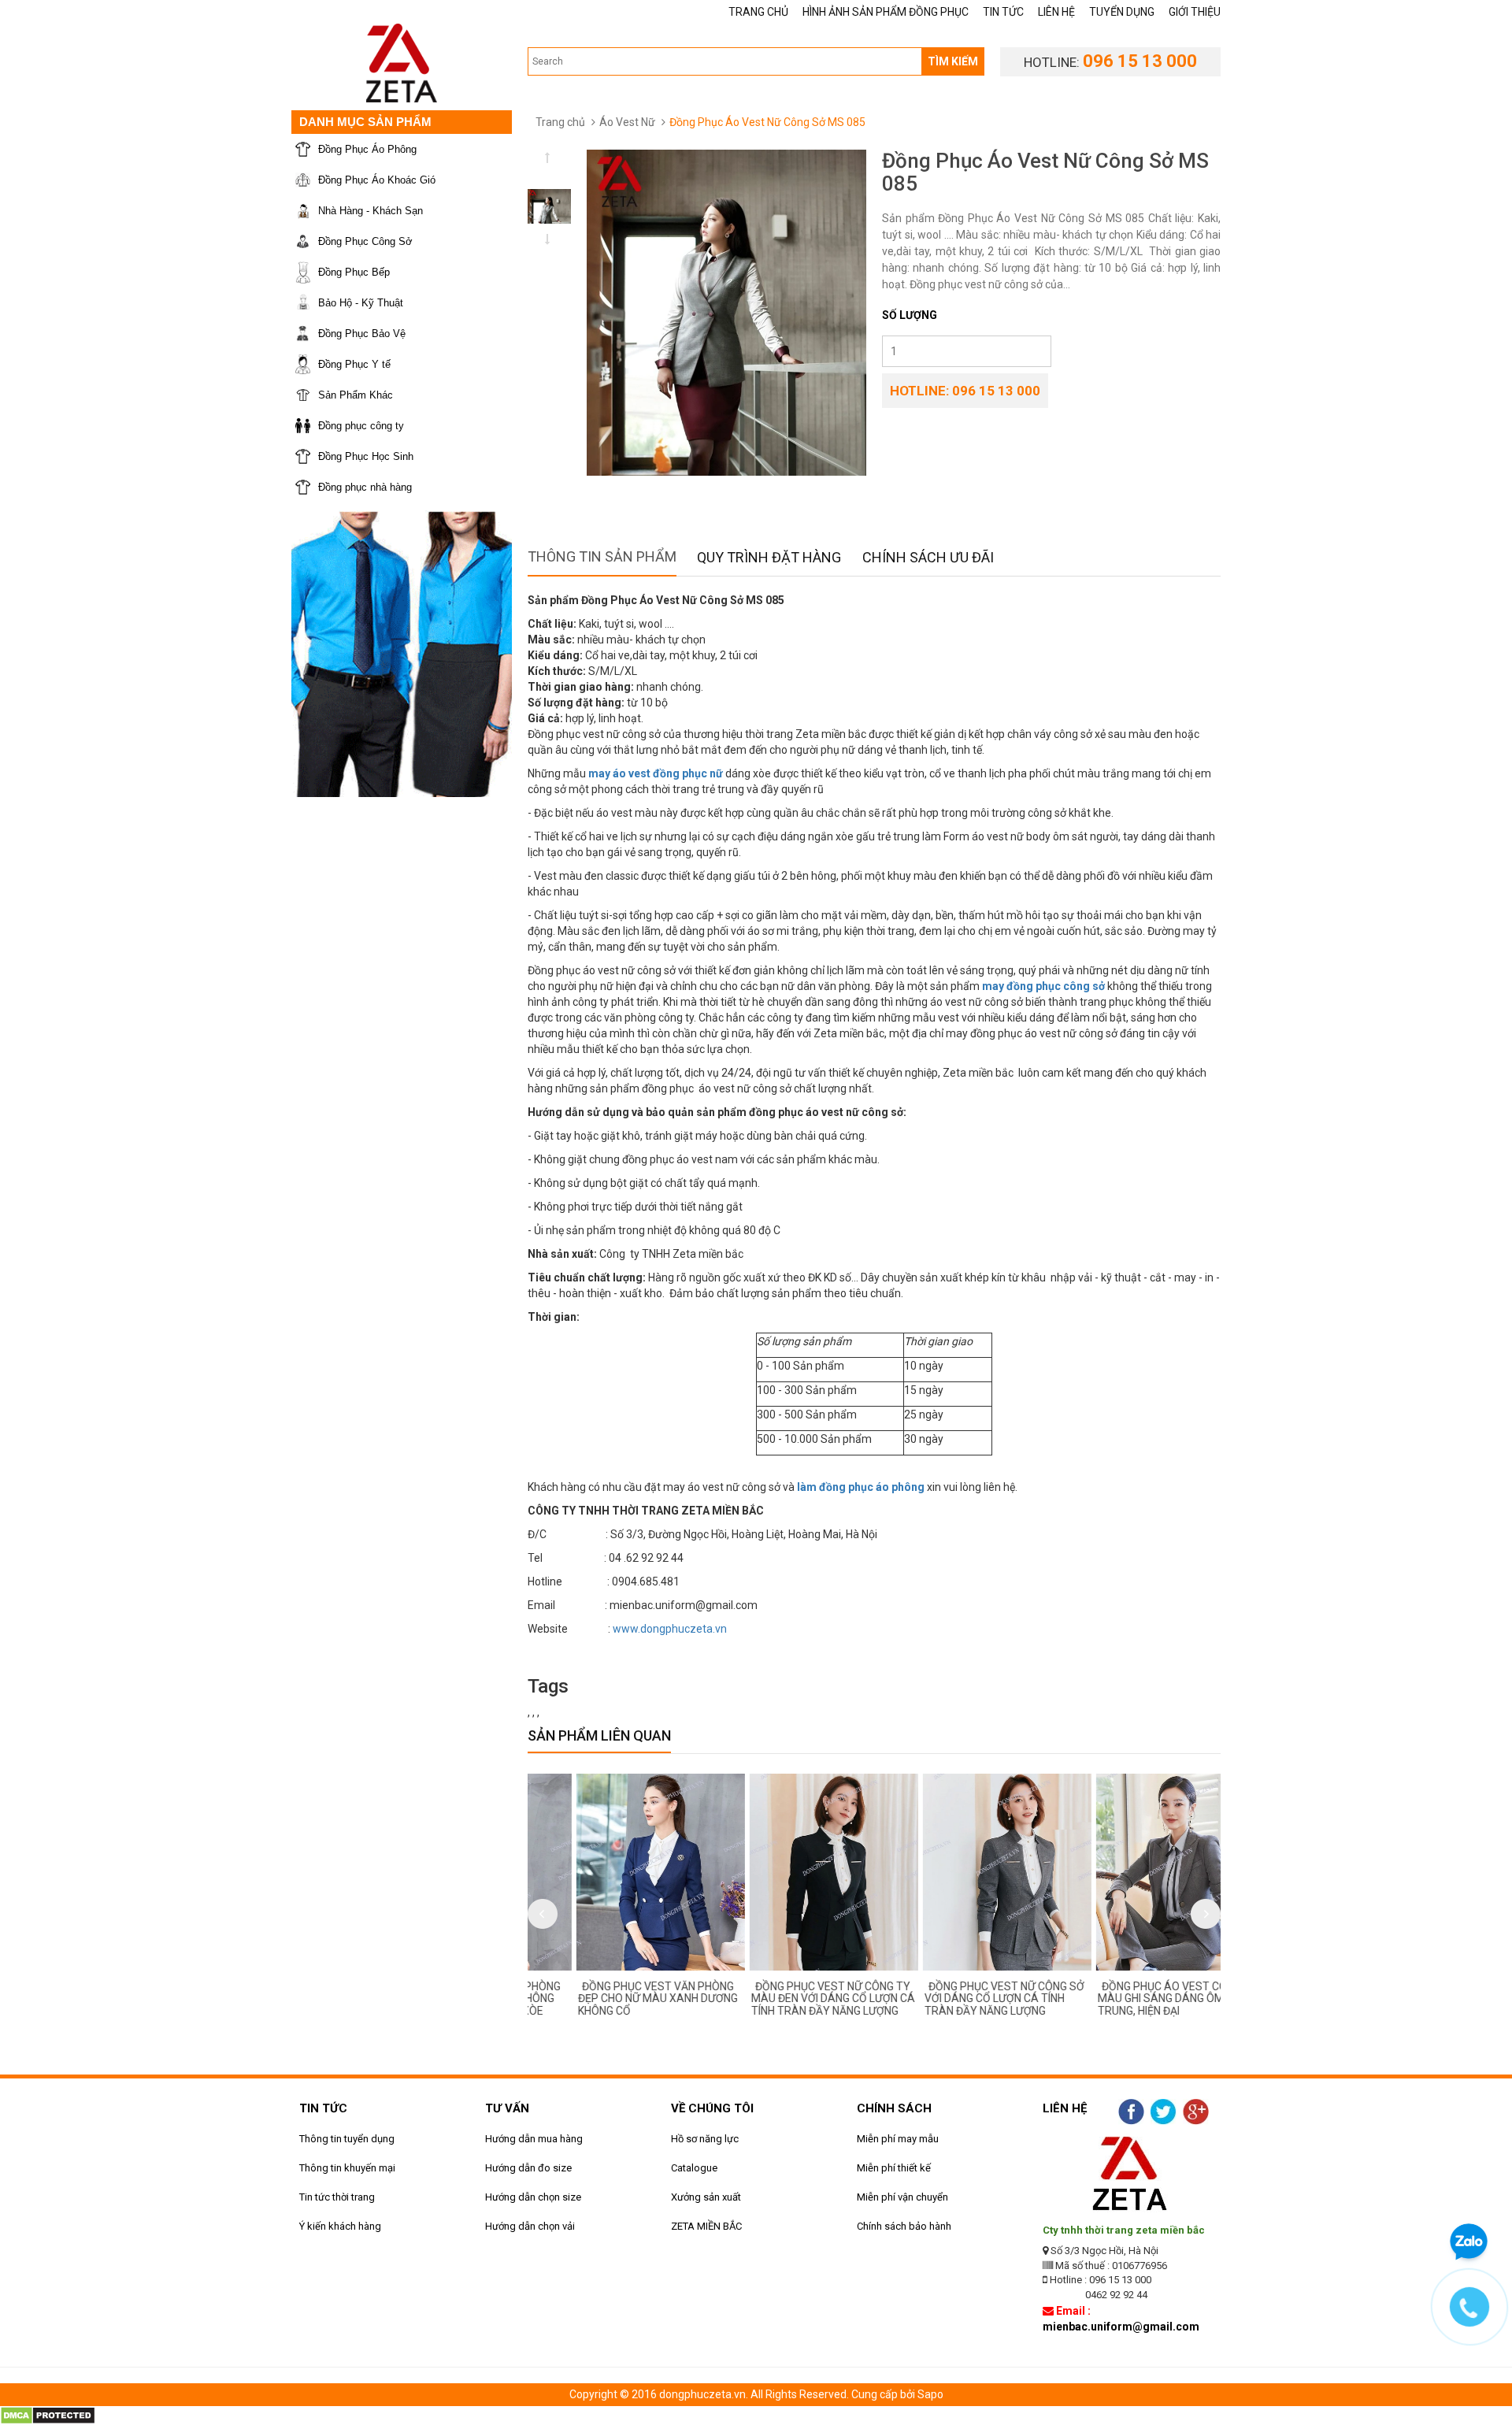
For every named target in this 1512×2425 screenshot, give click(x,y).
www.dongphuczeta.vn (670, 1629)
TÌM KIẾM (953, 61)
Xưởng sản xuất (706, 2197)
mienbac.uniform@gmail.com (1121, 2327)
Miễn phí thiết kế (894, 2168)
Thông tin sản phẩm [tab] (602, 556)
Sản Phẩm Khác (356, 395)
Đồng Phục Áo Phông (367, 149)
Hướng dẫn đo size (528, 2168)
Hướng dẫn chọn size (533, 2197)
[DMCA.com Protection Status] (48, 2414)
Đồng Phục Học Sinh (366, 456)
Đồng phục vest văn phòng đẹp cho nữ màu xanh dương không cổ (611, 1999)
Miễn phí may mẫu (898, 2139)
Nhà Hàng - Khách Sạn (371, 211)
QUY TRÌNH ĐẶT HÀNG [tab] (769, 557)
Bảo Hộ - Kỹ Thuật (361, 303)
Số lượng (910, 315)
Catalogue (694, 2168)
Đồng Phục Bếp (354, 272)
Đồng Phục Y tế (354, 364)
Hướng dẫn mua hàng (534, 2139)
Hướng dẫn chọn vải (530, 2226)
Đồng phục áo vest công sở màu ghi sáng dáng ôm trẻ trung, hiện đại (1132, 1999)
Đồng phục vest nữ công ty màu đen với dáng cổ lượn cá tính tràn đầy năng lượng (787, 1999)
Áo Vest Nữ (627, 122)
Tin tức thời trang (337, 2197)
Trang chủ (560, 122)
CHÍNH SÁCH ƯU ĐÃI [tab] (928, 557)
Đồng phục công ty (361, 426)
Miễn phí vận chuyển (902, 2197)
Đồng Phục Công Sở (365, 241)
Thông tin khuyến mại (347, 2168)
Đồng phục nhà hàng (365, 487)
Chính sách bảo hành (904, 2226)
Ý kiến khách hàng (340, 2226)
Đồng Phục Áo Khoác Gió (377, 180)
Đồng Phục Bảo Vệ (362, 334)
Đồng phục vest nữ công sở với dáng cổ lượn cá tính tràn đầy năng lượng (958, 1999)
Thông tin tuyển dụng (347, 2139)
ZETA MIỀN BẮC (706, 2226)
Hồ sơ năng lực (705, 2139)
